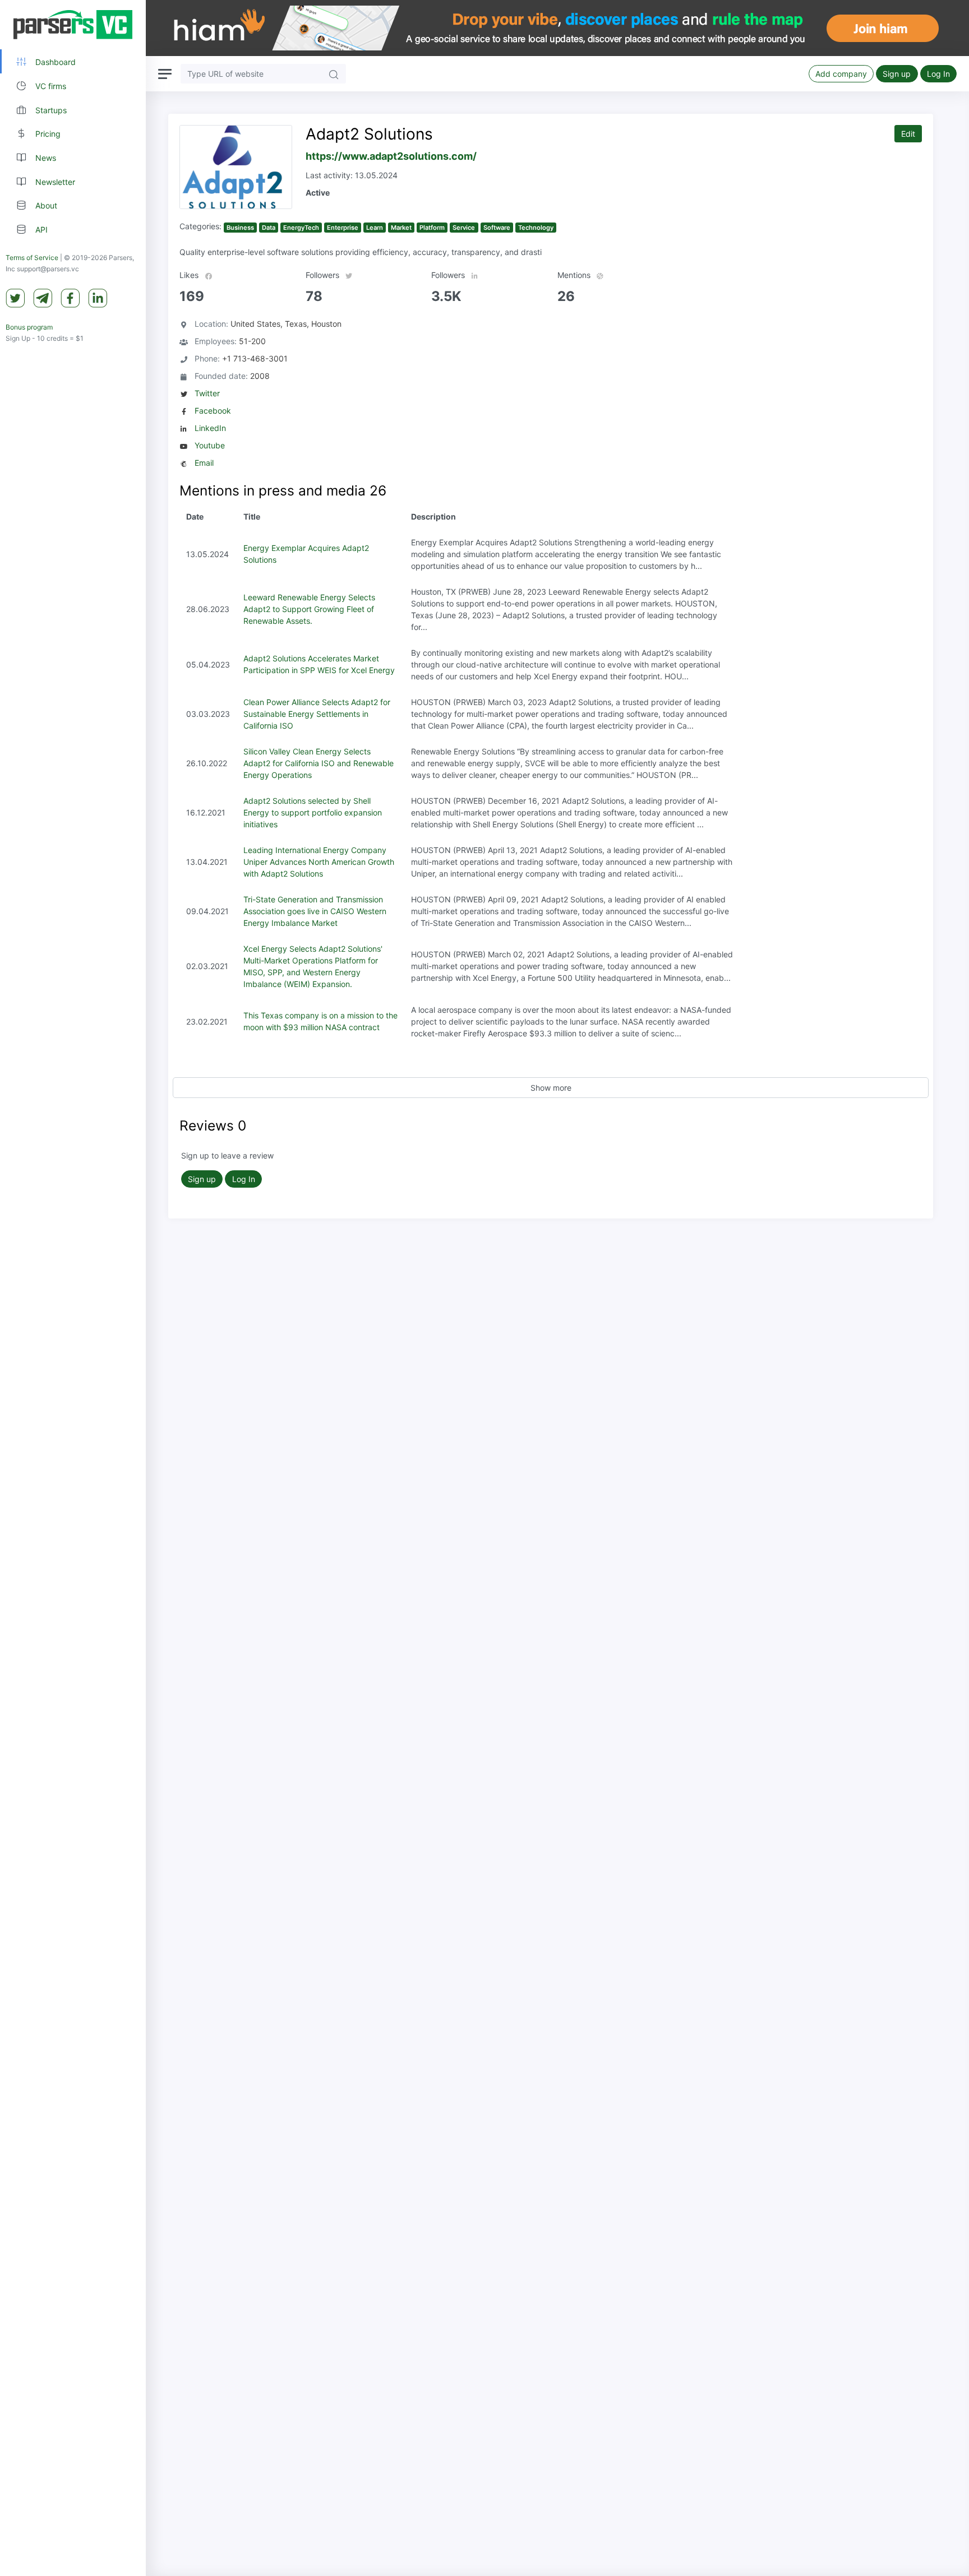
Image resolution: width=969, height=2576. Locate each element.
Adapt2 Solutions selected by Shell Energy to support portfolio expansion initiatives (313, 812)
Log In (938, 74)
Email (204, 463)
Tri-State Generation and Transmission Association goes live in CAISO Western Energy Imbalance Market (315, 911)
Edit (908, 134)
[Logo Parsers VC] (73, 25)
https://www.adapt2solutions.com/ (391, 156)
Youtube (210, 445)
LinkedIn (210, 428)
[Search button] (334, 74)
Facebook (213, 411)
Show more (551, 1088)
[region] (73, 1288)
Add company (841, 74)
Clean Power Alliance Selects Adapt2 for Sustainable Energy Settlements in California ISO (317, 714)
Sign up (897, 74)
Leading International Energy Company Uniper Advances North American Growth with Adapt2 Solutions (319, 862)
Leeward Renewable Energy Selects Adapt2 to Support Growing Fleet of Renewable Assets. (309, 609)
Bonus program (29, 327)
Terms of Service (32, 258)
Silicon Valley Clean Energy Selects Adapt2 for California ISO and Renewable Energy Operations (319, 763)
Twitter (207, 393)
